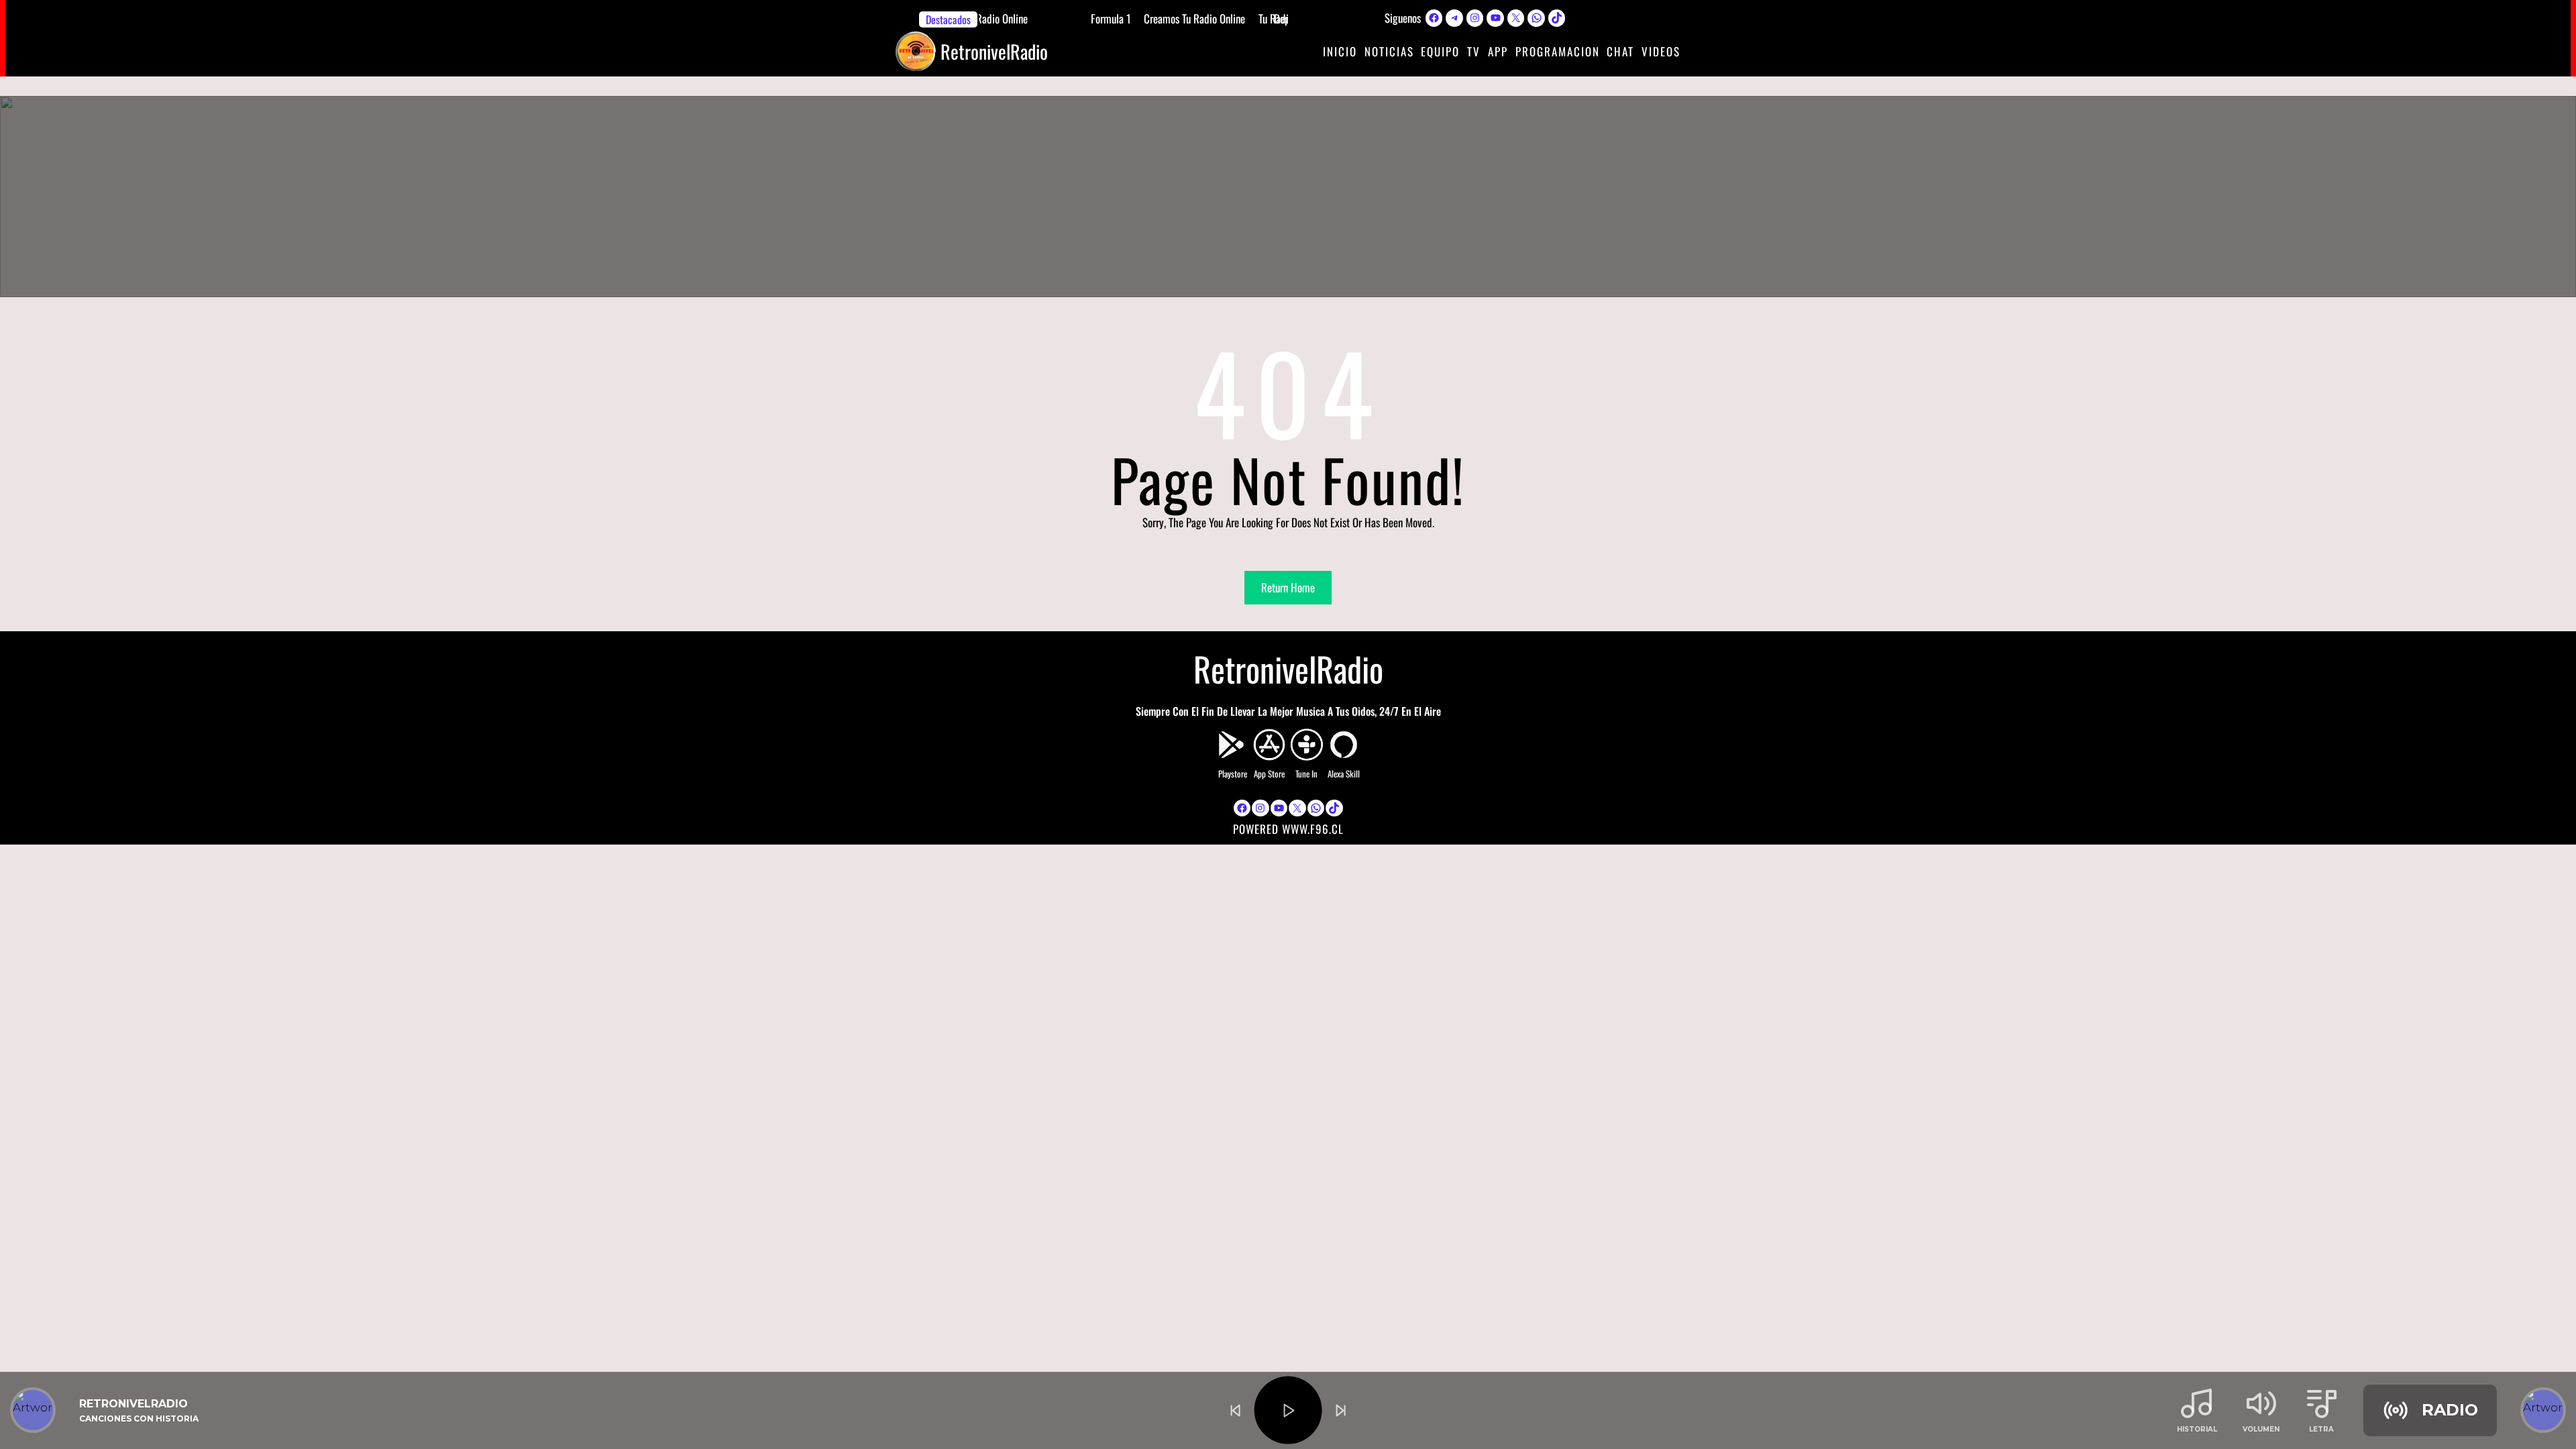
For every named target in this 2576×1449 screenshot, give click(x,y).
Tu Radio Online (993, 18)
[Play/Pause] (1288, 1410)
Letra (2321, 1429)
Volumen (2261, 1429)
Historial (2197, 1429)
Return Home (1288, 587)
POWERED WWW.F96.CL (1288, 829)
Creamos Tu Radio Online (1191, 18)
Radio (2450, 1410)
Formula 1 (1107, 18)
